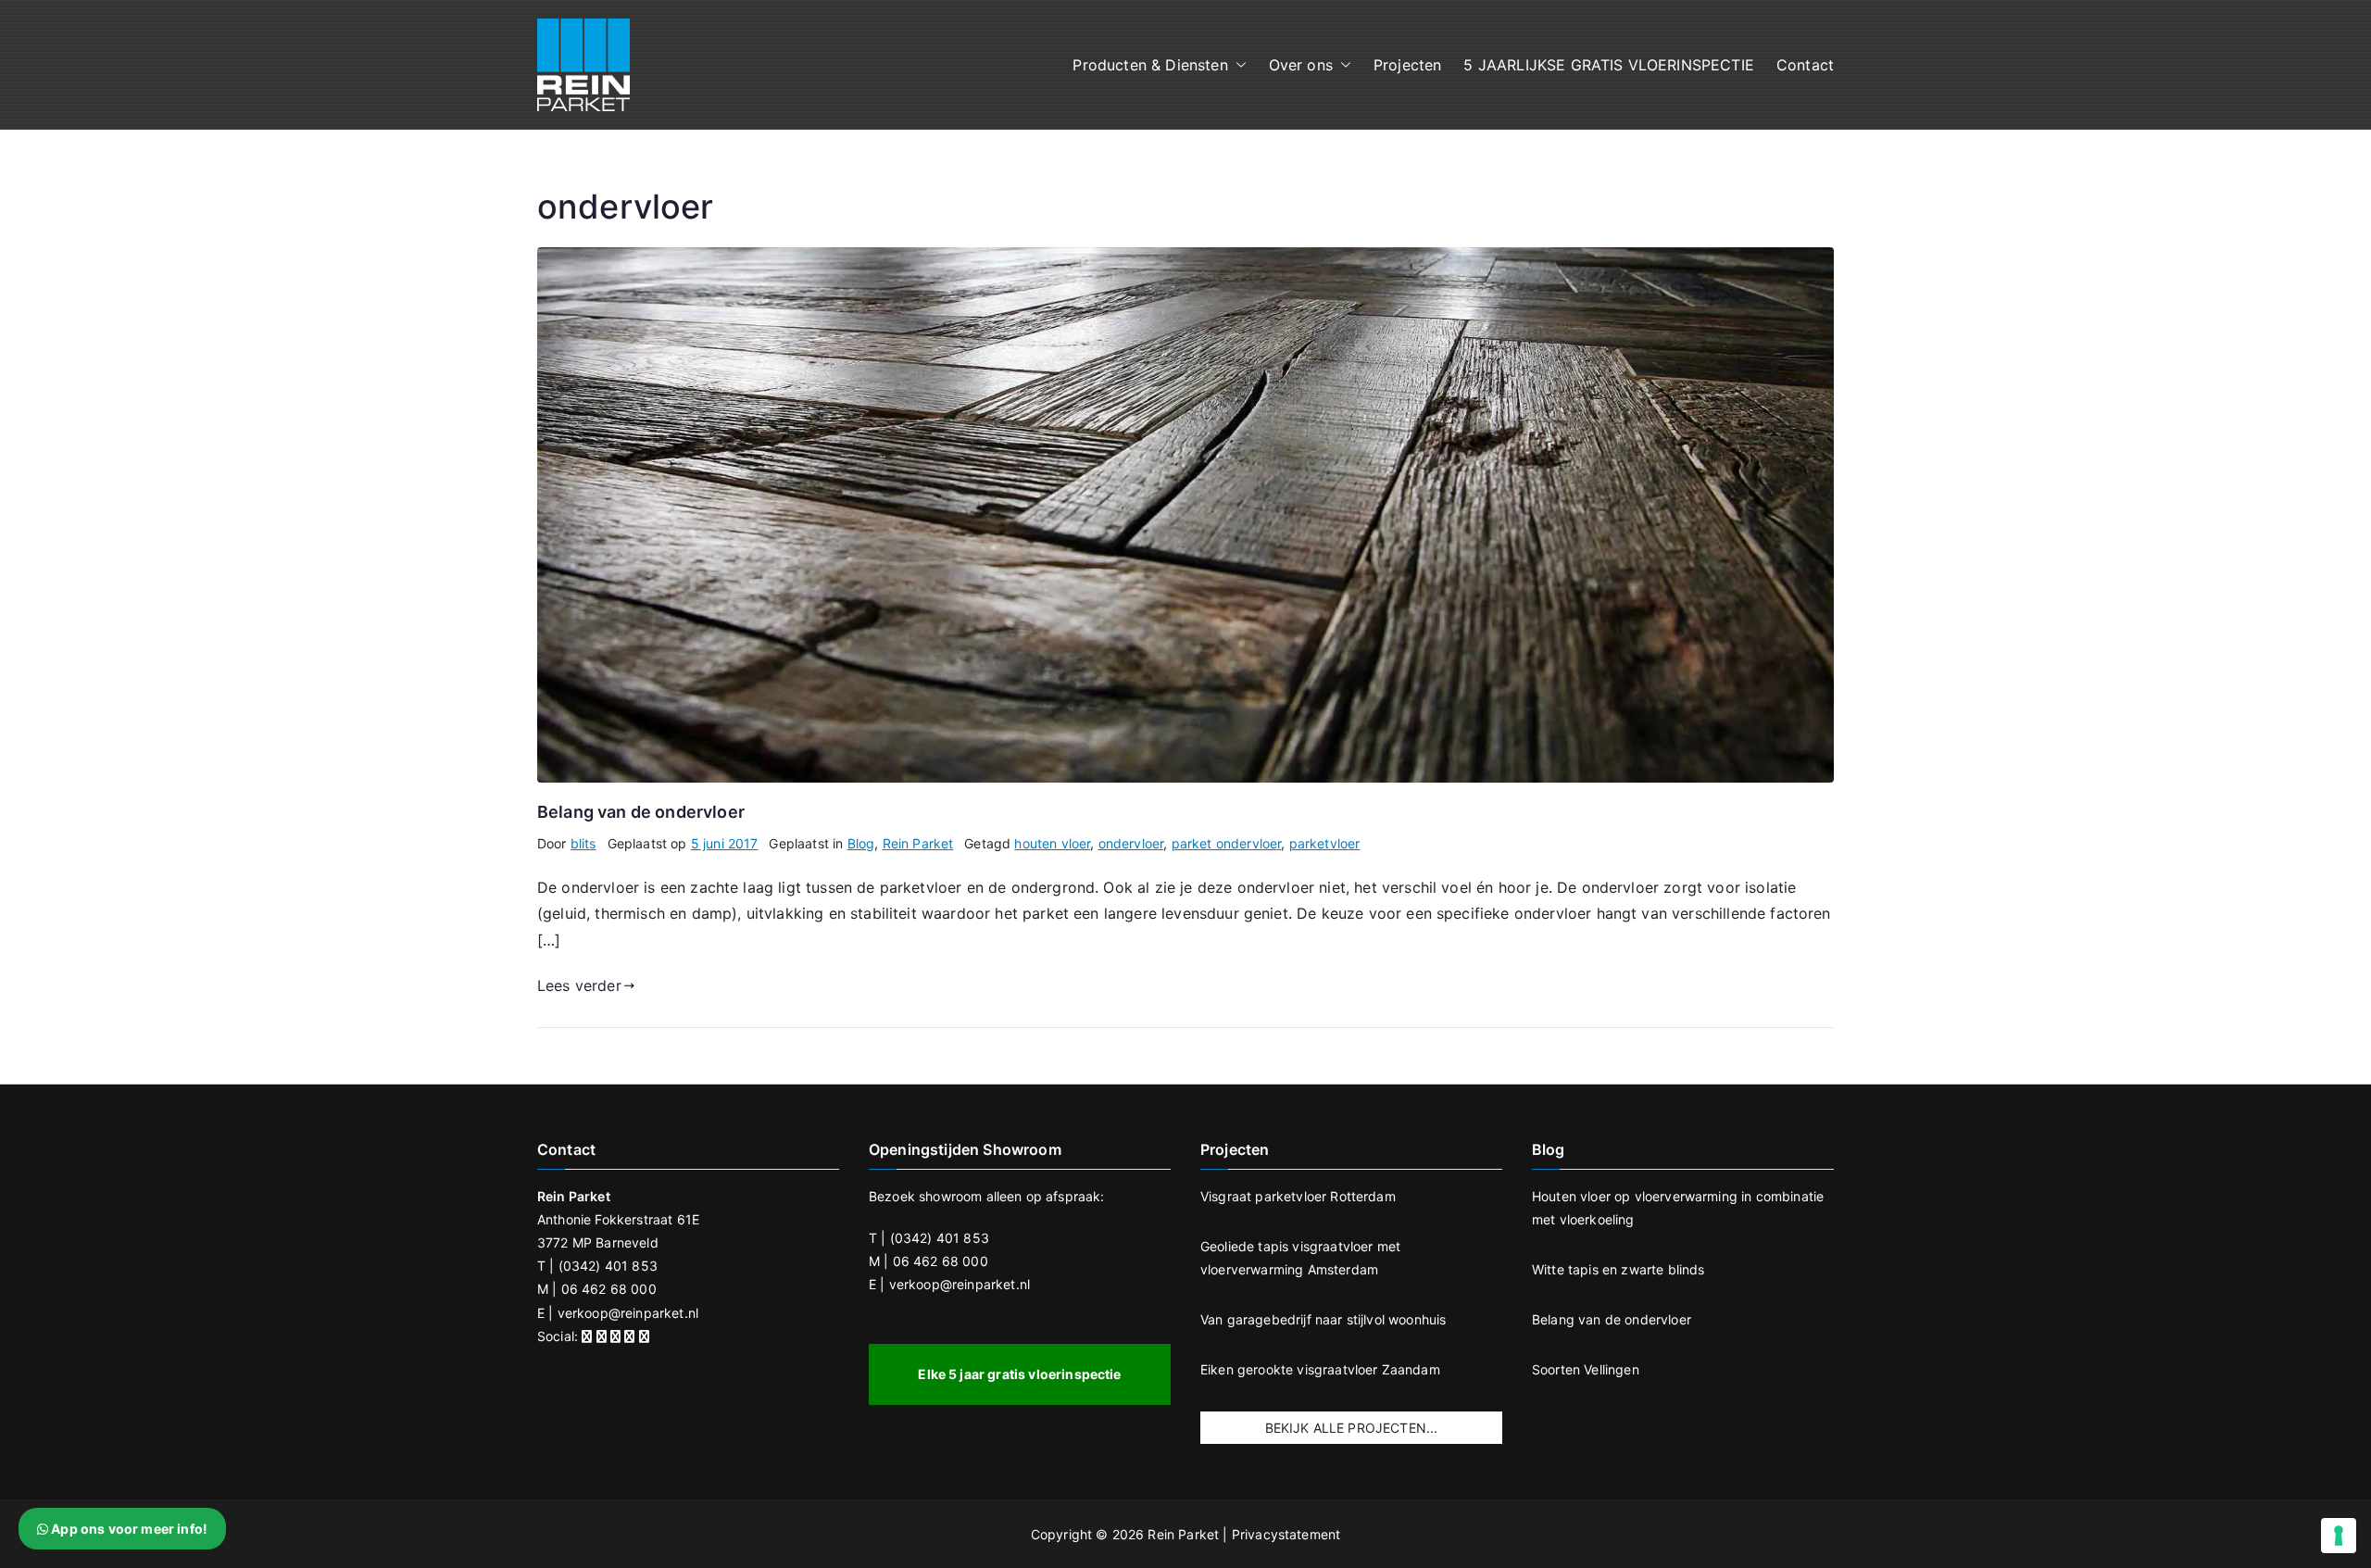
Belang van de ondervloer (641, 812)
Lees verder (579, 985)
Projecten (1407, 65)
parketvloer (1325, 843)
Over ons (1301, 65)
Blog (861, 843)
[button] (1237, 65)
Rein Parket (918, 843)
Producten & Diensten (1150, 65)
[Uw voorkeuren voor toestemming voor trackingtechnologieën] (2339, 1536)
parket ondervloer (1227, 843)
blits (583, 843)
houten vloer (1052, 843)
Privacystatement (1286, 1534)
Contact (1805, 65)
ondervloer (1131, 843)
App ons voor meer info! (128, 1529)
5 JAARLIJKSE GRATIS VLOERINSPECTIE (1608, 65)
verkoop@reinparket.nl (628, 1313)
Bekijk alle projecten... (1352, 1428)
